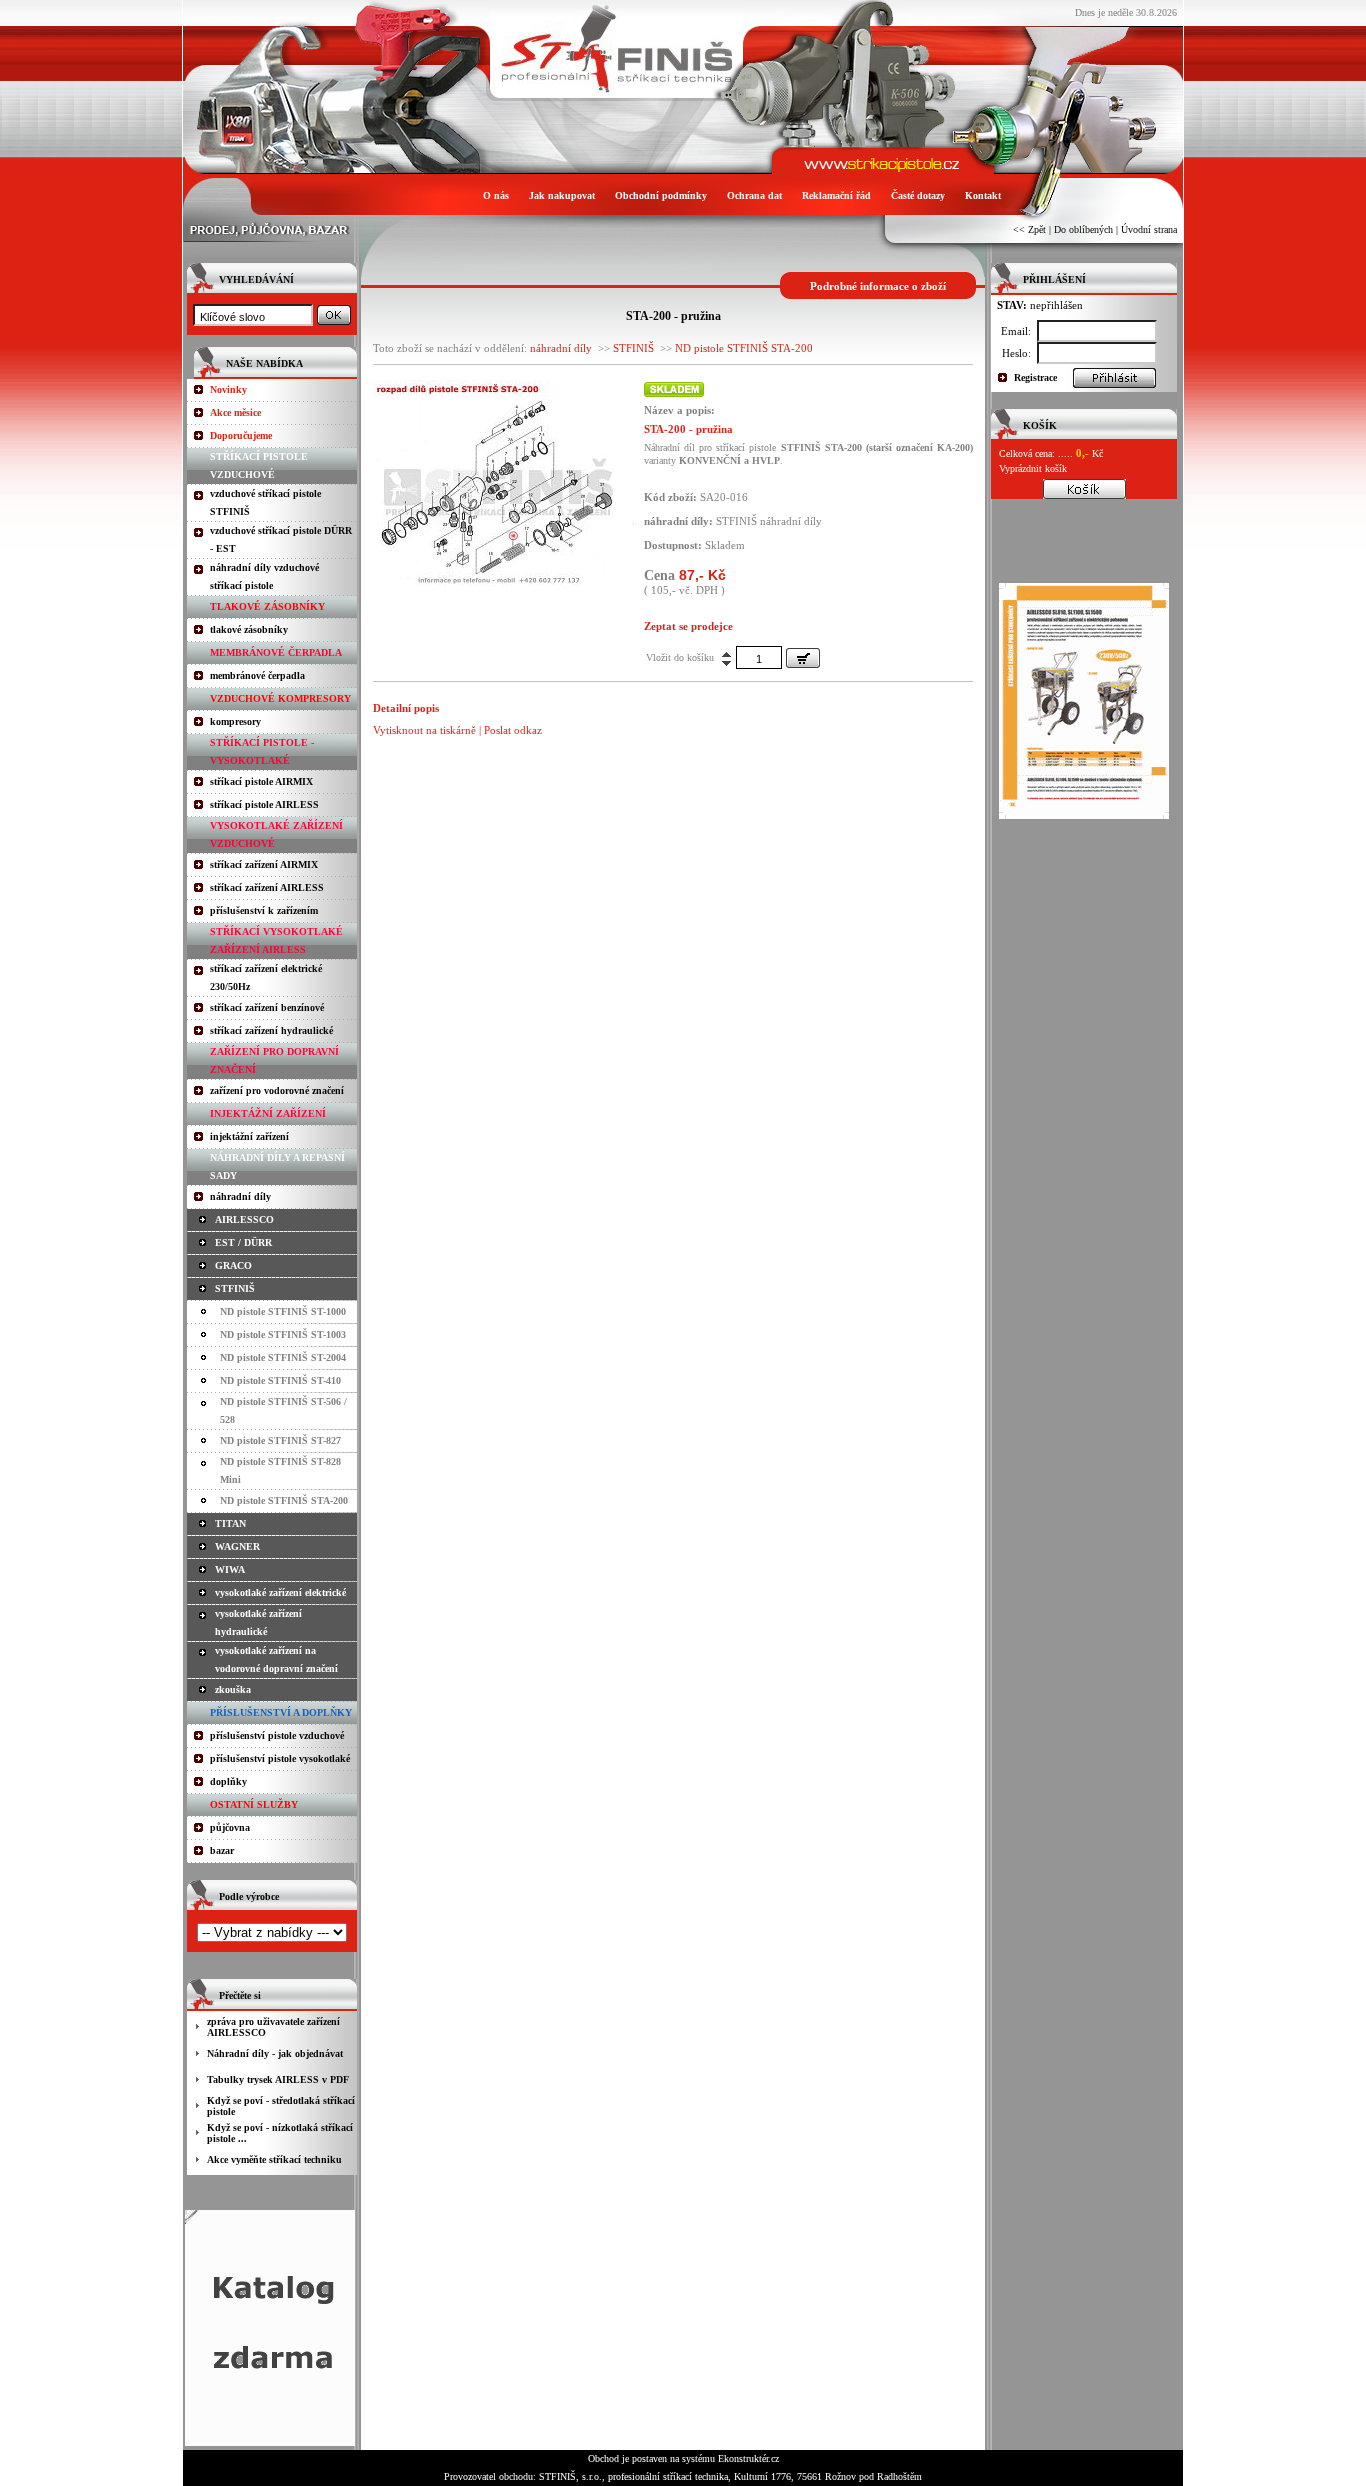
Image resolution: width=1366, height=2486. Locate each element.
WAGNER (237, 1546)
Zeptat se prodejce (688, 626)
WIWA (230, 1569)
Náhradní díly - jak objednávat (275, 2053)
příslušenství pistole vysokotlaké (280, 1758)
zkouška (233, 1689)
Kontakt (983, 195)
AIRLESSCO (244, 1219)
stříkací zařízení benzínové (267, 1007)
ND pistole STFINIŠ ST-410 (280, 1380)
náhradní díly (240, 1196)
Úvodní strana (1149, 229)
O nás (496, 195)
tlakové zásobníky (249, 629)
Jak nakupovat (562, 195)
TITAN (230, 1523)
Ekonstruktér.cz (748, 2458)
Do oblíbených (1083, 229)
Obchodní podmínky (661, 195)
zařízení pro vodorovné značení (277, 1090)
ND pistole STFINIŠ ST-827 (280, 1440)
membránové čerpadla (257, 675)
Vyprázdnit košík (1033, 468)
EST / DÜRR (243, 1242)
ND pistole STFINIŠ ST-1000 (283, 1311)
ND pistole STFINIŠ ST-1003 (283, 1334)
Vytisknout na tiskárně (424, 730)
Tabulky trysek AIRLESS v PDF (278, 2079)
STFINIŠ (235, 1288)
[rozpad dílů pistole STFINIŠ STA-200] (498, 581)
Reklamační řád (836, 195)
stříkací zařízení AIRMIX (264, 864)
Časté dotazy (918, 195)
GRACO (233, 1265)
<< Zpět (1029, 229)
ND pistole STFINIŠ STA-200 (284, 1500)
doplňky (228, 1781)
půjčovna (230, 1827)
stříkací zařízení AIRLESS (267, 887)
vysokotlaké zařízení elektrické (280, 1592)
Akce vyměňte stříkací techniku (274, 2159)
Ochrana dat (754, 195)
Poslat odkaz (513, 730)
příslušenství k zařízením (264, 910)
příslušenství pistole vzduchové (277, 1735)
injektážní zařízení (249, 1136)
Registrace (1035, 377)
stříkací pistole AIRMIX (261, 781)
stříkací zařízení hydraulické (271, 1030)
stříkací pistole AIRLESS (264, 804)
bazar (222, 1850)
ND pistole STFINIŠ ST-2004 (283, 1357)
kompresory (235, 721)
